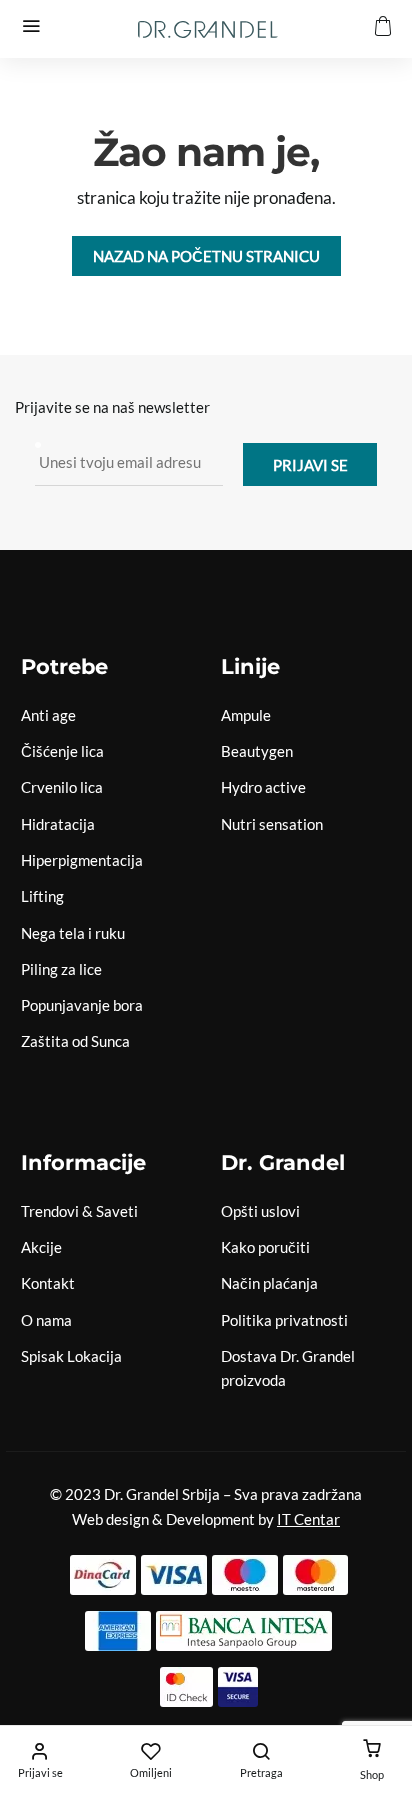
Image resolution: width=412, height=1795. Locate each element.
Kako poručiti (265, 1247)
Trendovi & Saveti (79, 1211)
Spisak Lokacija (71, 1356)
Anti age (48, 715)
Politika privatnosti (284, 1320)
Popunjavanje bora (82, 1005)
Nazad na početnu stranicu (206, 256)
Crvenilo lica (62, 787)
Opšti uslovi (260, 1211)
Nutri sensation (272, 824)
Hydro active (263, 787)
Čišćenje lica (62, 751)
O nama (46, 1320)
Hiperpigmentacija (82, 860)
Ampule (246, 715)
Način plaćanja (269, 1283)
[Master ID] (186, 1687)
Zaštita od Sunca (75, 1041)
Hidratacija (58, 824)
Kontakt (48, 1283)
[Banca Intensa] (244, 1631)
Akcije (41, 1247)
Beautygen (257, 751)
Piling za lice (61, 969)
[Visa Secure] (238, 1687)
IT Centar (308, 1519)
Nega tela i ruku (73, 933)
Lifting (42, 896)
